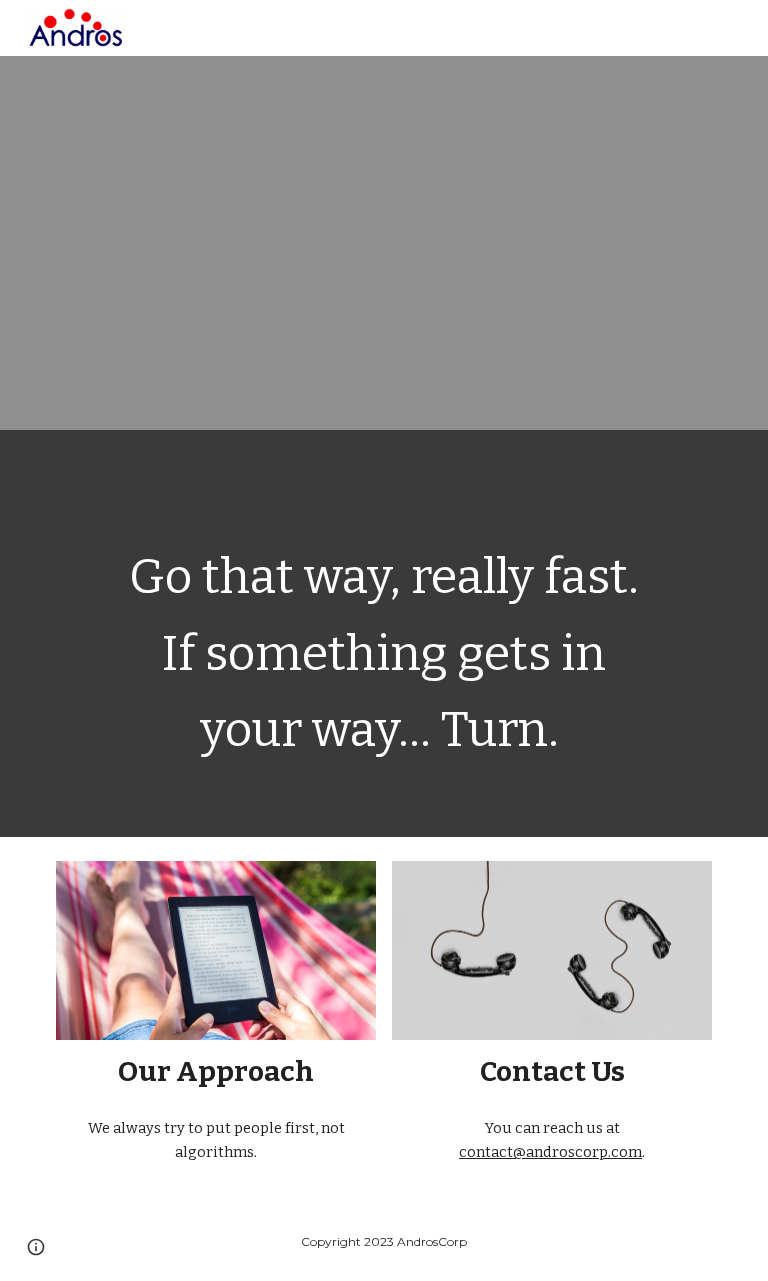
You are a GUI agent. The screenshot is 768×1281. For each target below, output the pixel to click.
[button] (36, 1247)
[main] (383, 633)
